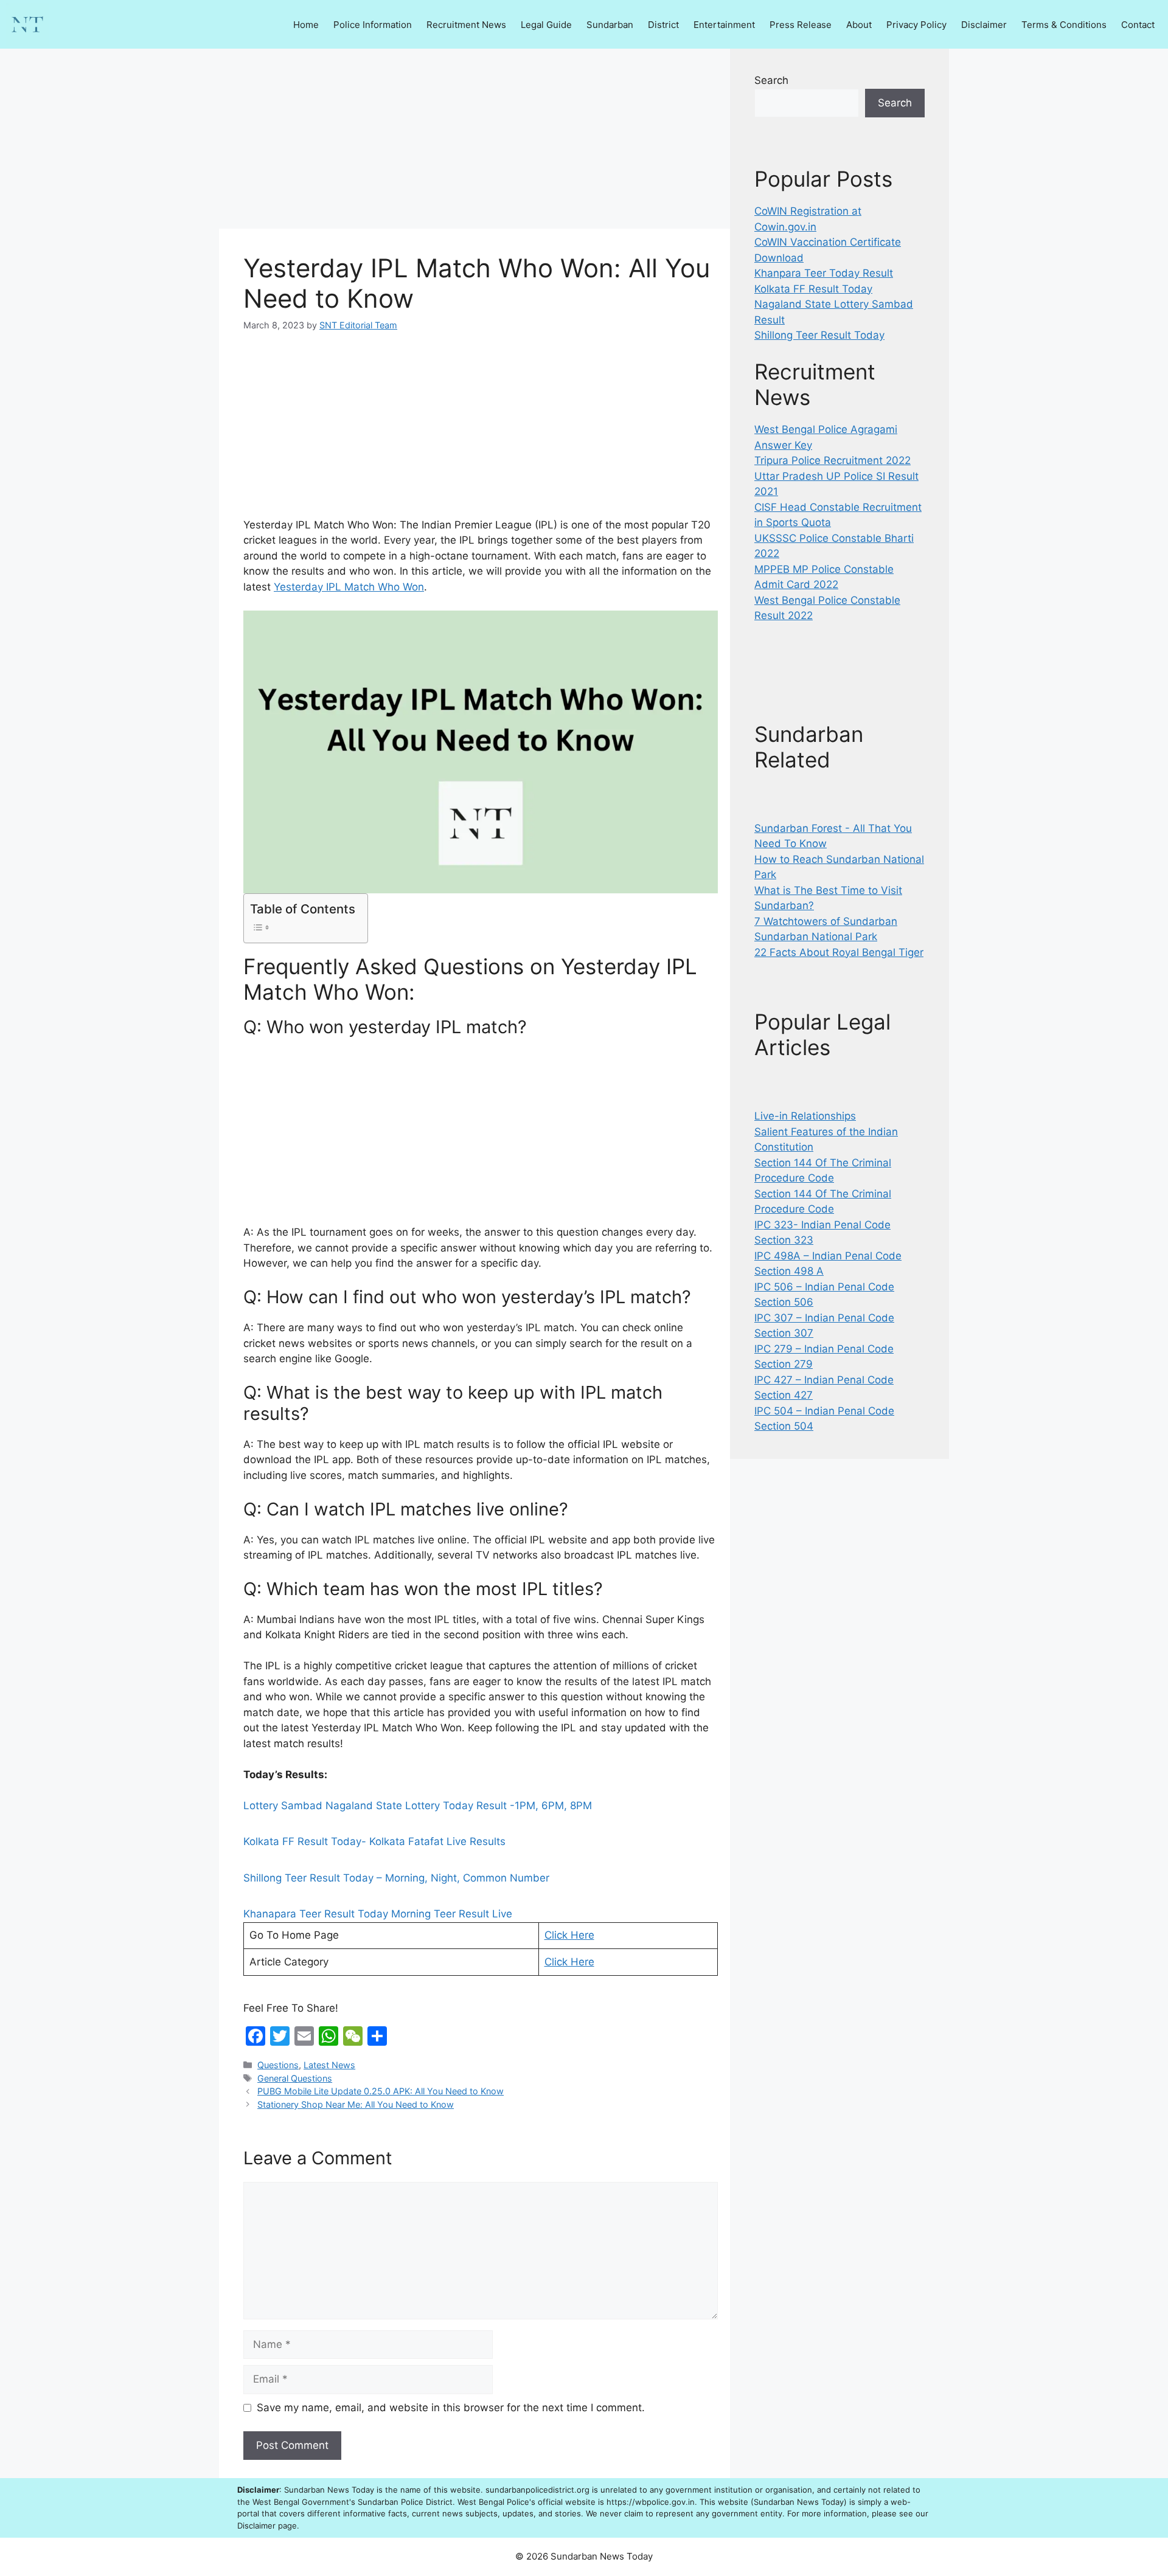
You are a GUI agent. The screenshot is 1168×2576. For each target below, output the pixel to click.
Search (771, 80)
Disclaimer (984, 25)
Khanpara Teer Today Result (824, 273)
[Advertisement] (474, 139)
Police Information (373, 25)
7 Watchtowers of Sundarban (826, 921)
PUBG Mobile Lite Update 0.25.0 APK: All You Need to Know (381, 2091)
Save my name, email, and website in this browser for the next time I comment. (451, 2408)
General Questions (295, 2078)
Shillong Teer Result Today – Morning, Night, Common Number (396, 1878)
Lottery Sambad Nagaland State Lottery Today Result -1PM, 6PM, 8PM (418, 1806)
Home (306, 25)
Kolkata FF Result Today (813, 289)
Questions (278, 2065)
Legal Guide (546, 25)
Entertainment (724, 25)
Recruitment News (466, 25)
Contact (1138, 25)
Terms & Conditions (1064, 25)
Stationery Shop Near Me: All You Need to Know (356, 2104)
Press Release (801, 25)
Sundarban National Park (816, 937)
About (859, 25)
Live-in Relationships (805, 1116)
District (663, 25)
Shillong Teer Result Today (819, 335)
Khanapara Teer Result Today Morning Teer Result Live (378, 1914)
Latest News (329, 2065)
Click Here (569, 1935)
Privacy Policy (916, 25)
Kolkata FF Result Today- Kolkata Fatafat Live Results (374, 1841)
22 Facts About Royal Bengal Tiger (839, 952)
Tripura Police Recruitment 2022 (833, 460)
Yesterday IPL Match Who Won (349, 587)
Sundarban (610, 25)
